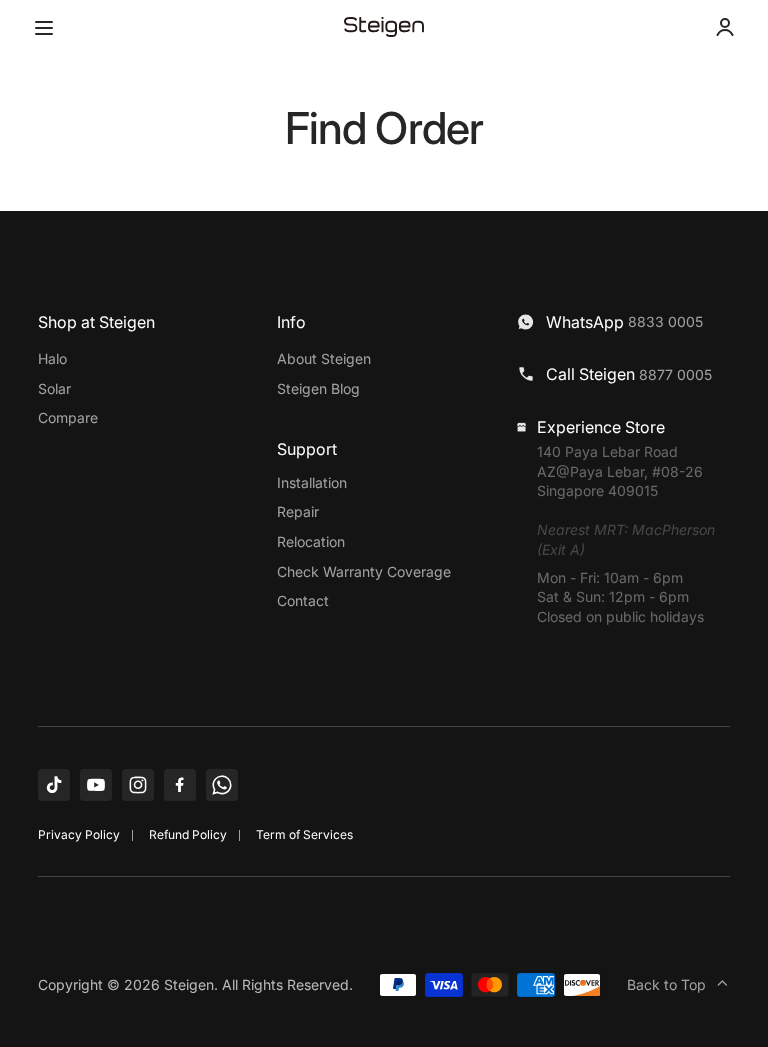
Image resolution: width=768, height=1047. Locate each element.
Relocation (311, 541)
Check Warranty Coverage (364, 571)
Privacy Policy (79, 834)
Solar (54, 388)
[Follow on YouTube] (96, 785)
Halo (52, 358)
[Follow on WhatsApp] (222, 785)
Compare (68, 417)
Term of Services (304, 834)
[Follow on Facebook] (180, 785)
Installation (312, 482)
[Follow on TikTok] (54, 785)
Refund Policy (188, 834)
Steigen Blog (318, 388)
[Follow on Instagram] (138, 785)
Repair (298, 511)
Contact (303, 600)
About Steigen (324, 358)
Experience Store (601, 427)
